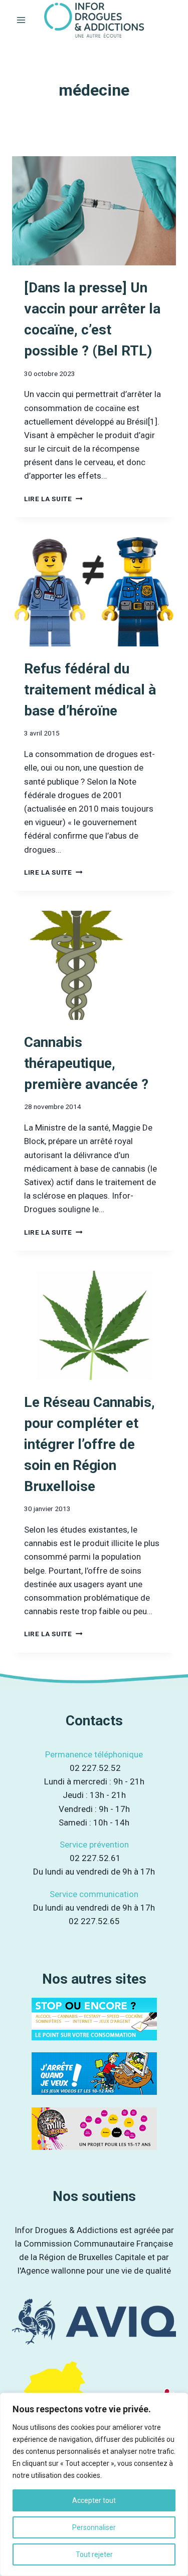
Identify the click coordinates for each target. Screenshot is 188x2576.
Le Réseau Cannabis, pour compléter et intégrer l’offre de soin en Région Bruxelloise (89, 1444)
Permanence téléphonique (94, 1754)
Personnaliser (94, 2527)
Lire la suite (53, 499)
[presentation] (94, 211)
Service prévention (94, 1845)
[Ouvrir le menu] (21, 20)
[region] (94, 2484)
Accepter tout (94, 2500)
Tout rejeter (94, 2554)
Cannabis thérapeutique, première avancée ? (86, 1063)
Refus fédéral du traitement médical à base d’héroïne (90, 690)
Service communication (94, 1894)
